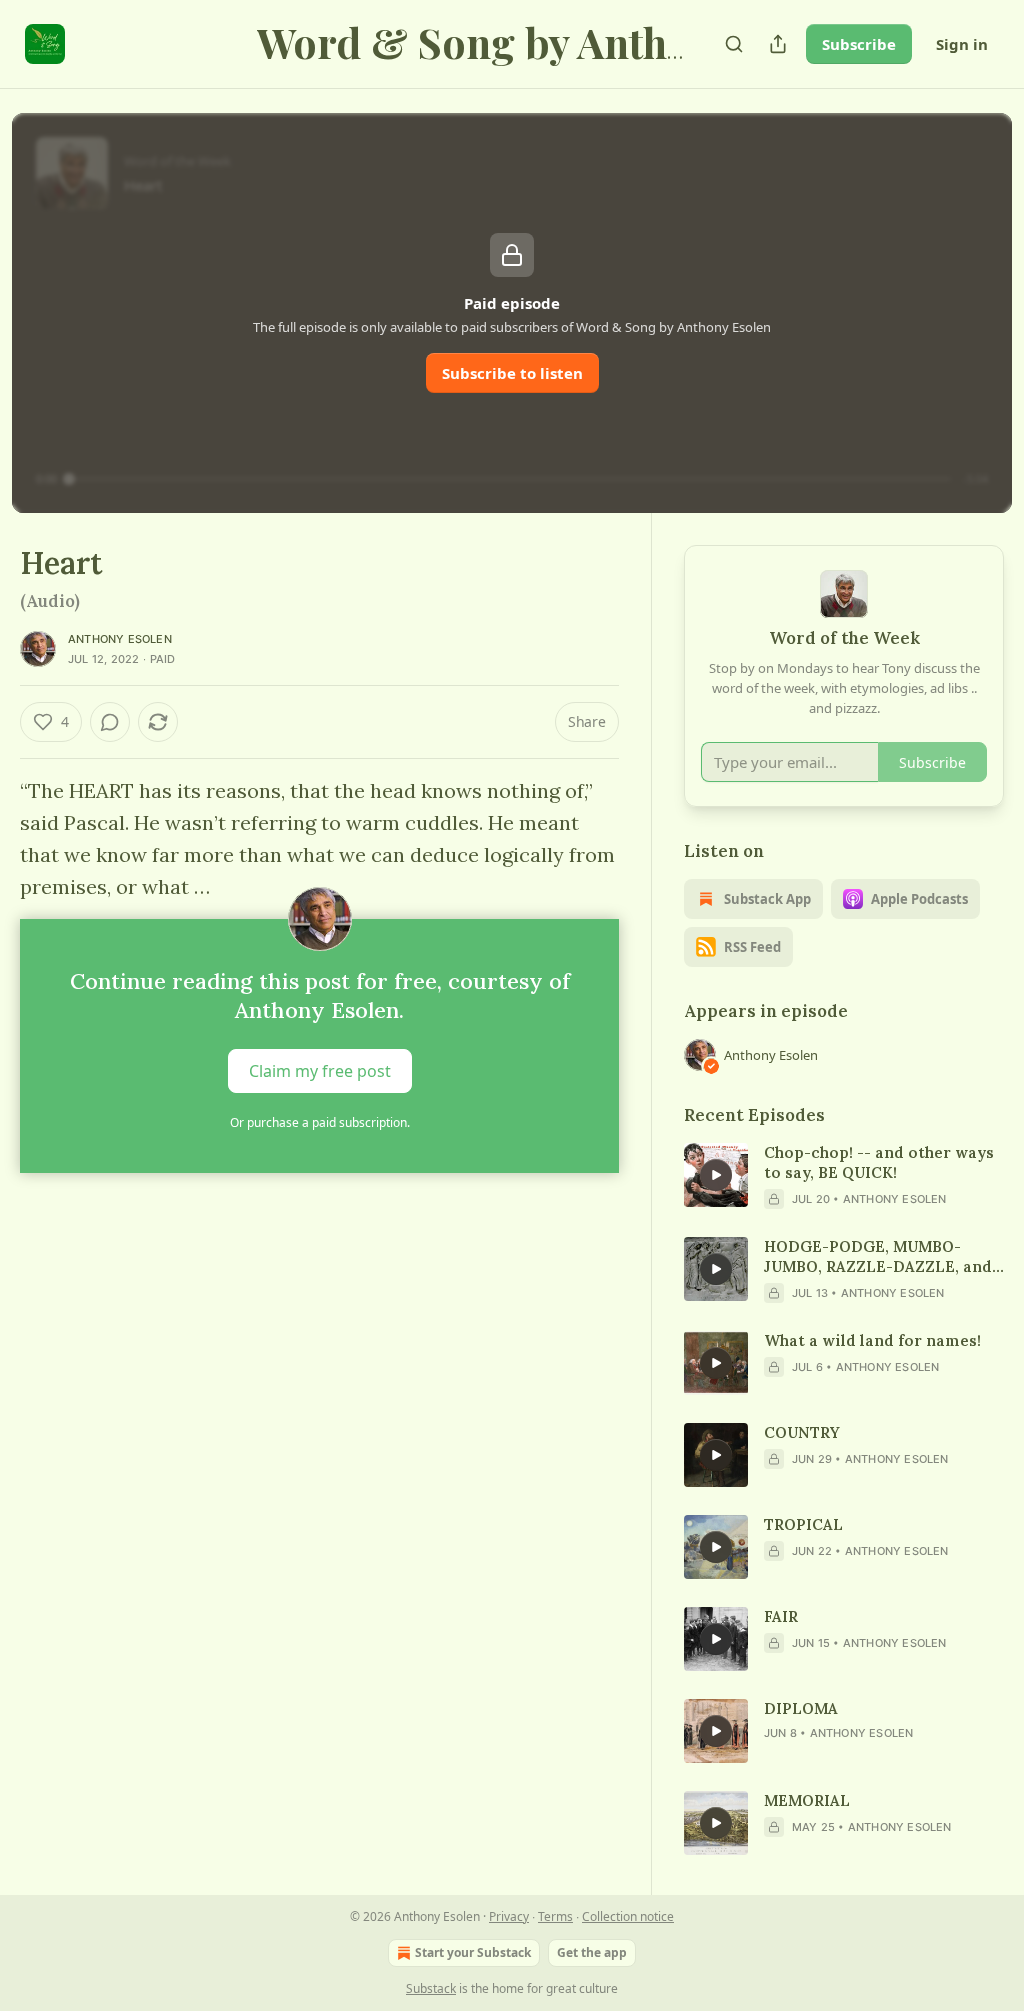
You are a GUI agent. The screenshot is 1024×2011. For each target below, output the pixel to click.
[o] (716, 1175)
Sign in (962, 44)
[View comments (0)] (110, 722)
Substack (431, 1988)
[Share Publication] (778, 44)
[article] (844, 1176)
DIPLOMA (801, 1708)
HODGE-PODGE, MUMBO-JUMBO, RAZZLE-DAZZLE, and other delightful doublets (878, 1257)
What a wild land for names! (872, 1340)
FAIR (781, 1616)
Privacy (509, 1916)
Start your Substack (473, 1952)
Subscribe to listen (512, 373)
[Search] (734, 44)
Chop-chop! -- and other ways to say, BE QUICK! (879, 1162)
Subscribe (859, 44)
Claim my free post (320, 1071)
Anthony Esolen (120, 639)
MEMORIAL (807, 1800)
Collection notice (628, 1916)
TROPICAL (803, 1524)
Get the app (592, 1952)
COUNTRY (802, 1432)
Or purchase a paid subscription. (320, 1122)
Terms (555, 1916)
